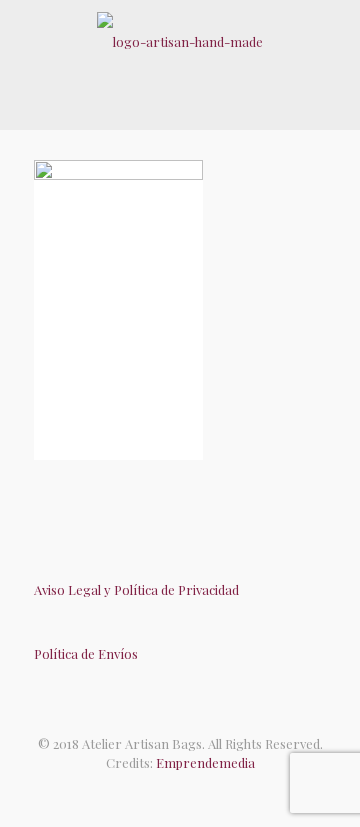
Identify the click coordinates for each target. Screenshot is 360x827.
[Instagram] (200, 792)
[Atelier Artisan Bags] (180, 40)
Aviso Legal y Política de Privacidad (136, 589)
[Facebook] (159, 792)
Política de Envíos (86, 653)
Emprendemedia (205, 762)
